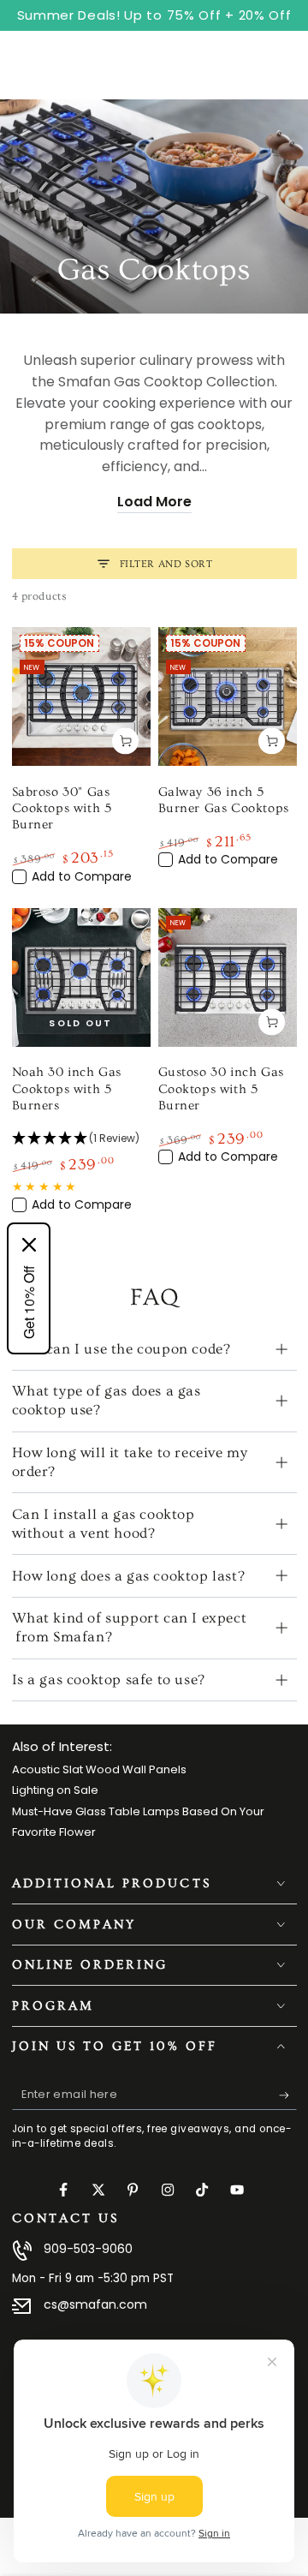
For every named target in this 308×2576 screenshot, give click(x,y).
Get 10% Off (29, 1302)
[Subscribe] (288, 2095)
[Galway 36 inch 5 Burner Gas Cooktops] (228, 696)
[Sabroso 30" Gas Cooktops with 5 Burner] (81, 696)
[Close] (29, 1245)
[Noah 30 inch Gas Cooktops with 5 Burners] (81, 977)
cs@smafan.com (95, 2304)
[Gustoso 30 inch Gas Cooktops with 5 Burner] (228, 977)
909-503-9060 (88, 2249)
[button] (81, 1139)
